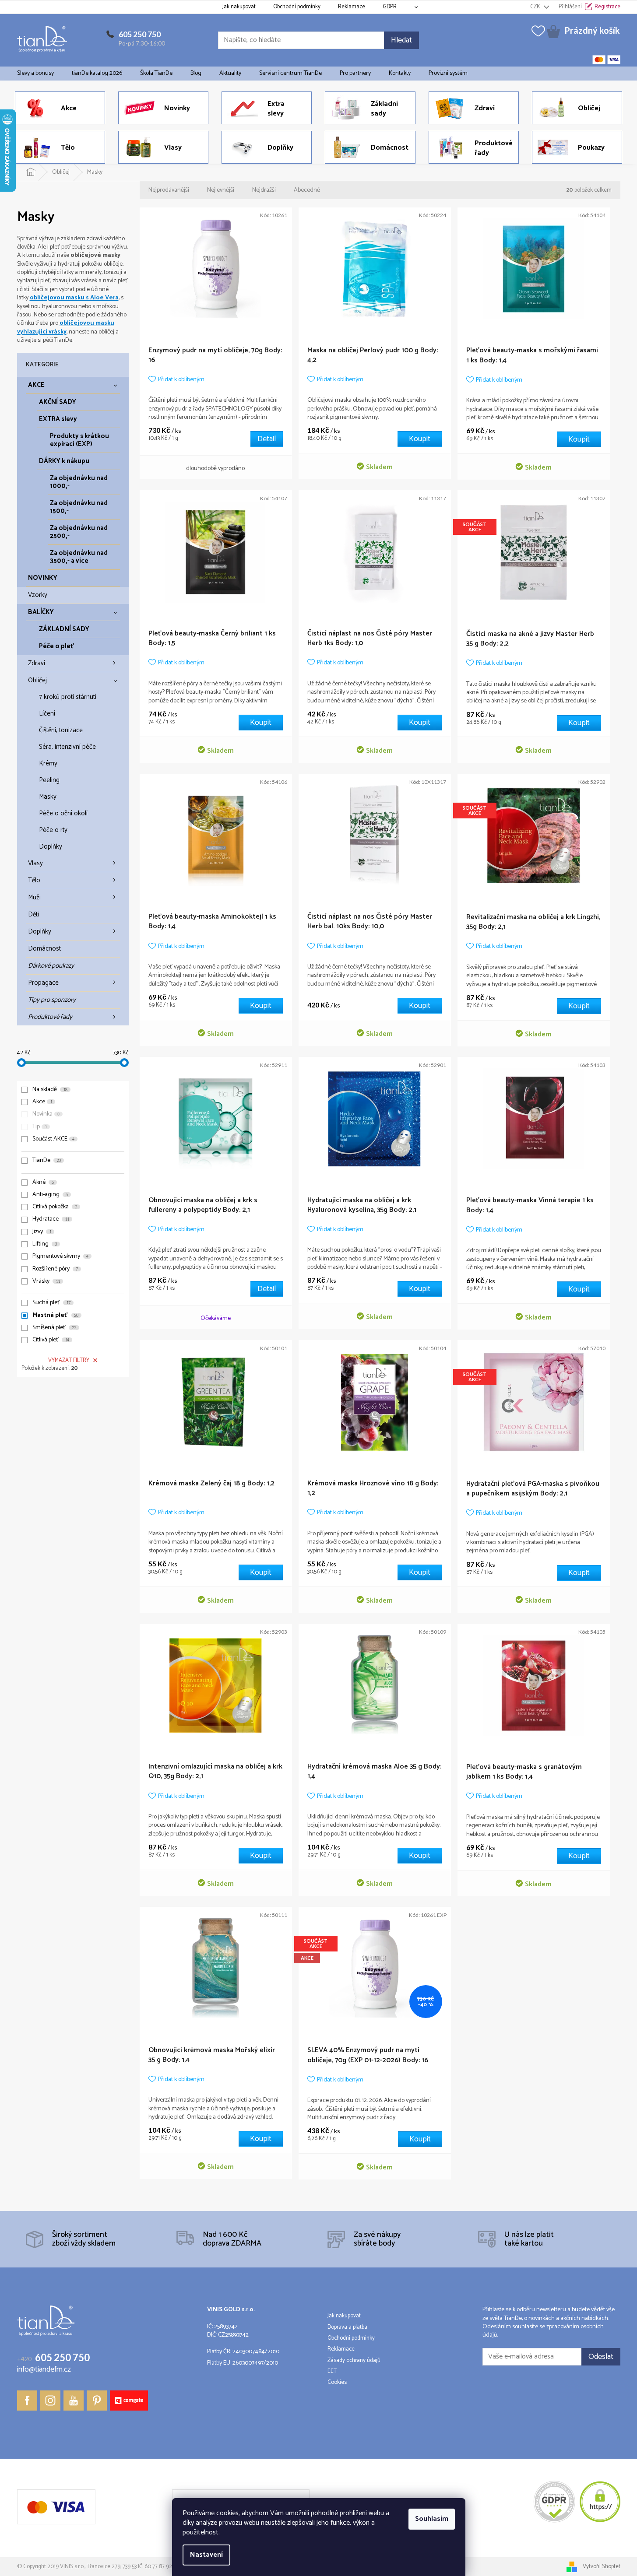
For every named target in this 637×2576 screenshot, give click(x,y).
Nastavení (206, 2555)
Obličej (37, 680)
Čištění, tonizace (61, 730)
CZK (536, 7)
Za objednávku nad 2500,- (79, 532)
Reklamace (352, 7)
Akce (42, 1102)
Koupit (420, 439)
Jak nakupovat (239, 7)
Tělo (34, 880)
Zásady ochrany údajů (354, 2361)
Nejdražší (264, 190)
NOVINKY (43, 578)
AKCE (36, 385)
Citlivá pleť (51, 1340)
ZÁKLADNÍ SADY (64, 629)
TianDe (47, 1161)
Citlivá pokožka (55, 1207)
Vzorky (38, 595)
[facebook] (27, 2401)
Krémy (48, 763)
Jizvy (42, 1232)
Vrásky (46, 1281)
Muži (34, 897)
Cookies (337, 2383)
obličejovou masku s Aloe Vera (74, 298)
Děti (33, 914)
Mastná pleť (56, 1316)
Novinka (46, 1114)
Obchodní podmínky (297, 7)
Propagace (43, 983)
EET (332, 2372)
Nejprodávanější (169, 190)
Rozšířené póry (55, 1269)
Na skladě (50, 1090)
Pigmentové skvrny (60, 1256)
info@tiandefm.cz (44, 2370)
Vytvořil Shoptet (602, 2567)
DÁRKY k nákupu (64, 461)
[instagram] (50, 2401)
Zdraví (37, 663)
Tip (40, 1127)
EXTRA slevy (58, 419)
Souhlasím (432, 2519)
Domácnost (44, 949)
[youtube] (74, 2401)
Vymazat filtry (69, 1360)
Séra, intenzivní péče (67, 747)
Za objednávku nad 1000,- (79, 482)
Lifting (45, 1244)
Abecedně (307, 190)
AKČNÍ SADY (58, 402)
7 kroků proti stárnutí (68, 697)
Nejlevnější (221, 190)
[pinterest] (97, 2401)
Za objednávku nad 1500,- (79, 507)
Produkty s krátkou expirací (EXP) (79, 440)
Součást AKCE (53, 1139)
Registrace (607, 7)
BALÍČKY (41, 612)
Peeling (49, 780)
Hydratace (51, 1219)
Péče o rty (53, 830)
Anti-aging (50, 1195)
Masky (48, 797)
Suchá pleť (51, 1303)
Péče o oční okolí (63, 813)
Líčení (47, 714)
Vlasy (35, 863)
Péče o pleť (56, 646)
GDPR (390, 7)
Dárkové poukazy (51, 966)
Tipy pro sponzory (52, 1000)
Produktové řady (50, 1017)
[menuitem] (35, 74)
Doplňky (51, 847)
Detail (267, 439)
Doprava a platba (347, 2327)
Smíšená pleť (54, 1328)
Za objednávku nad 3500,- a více (79, 557)
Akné (43, 1183)
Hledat (401, 40)
